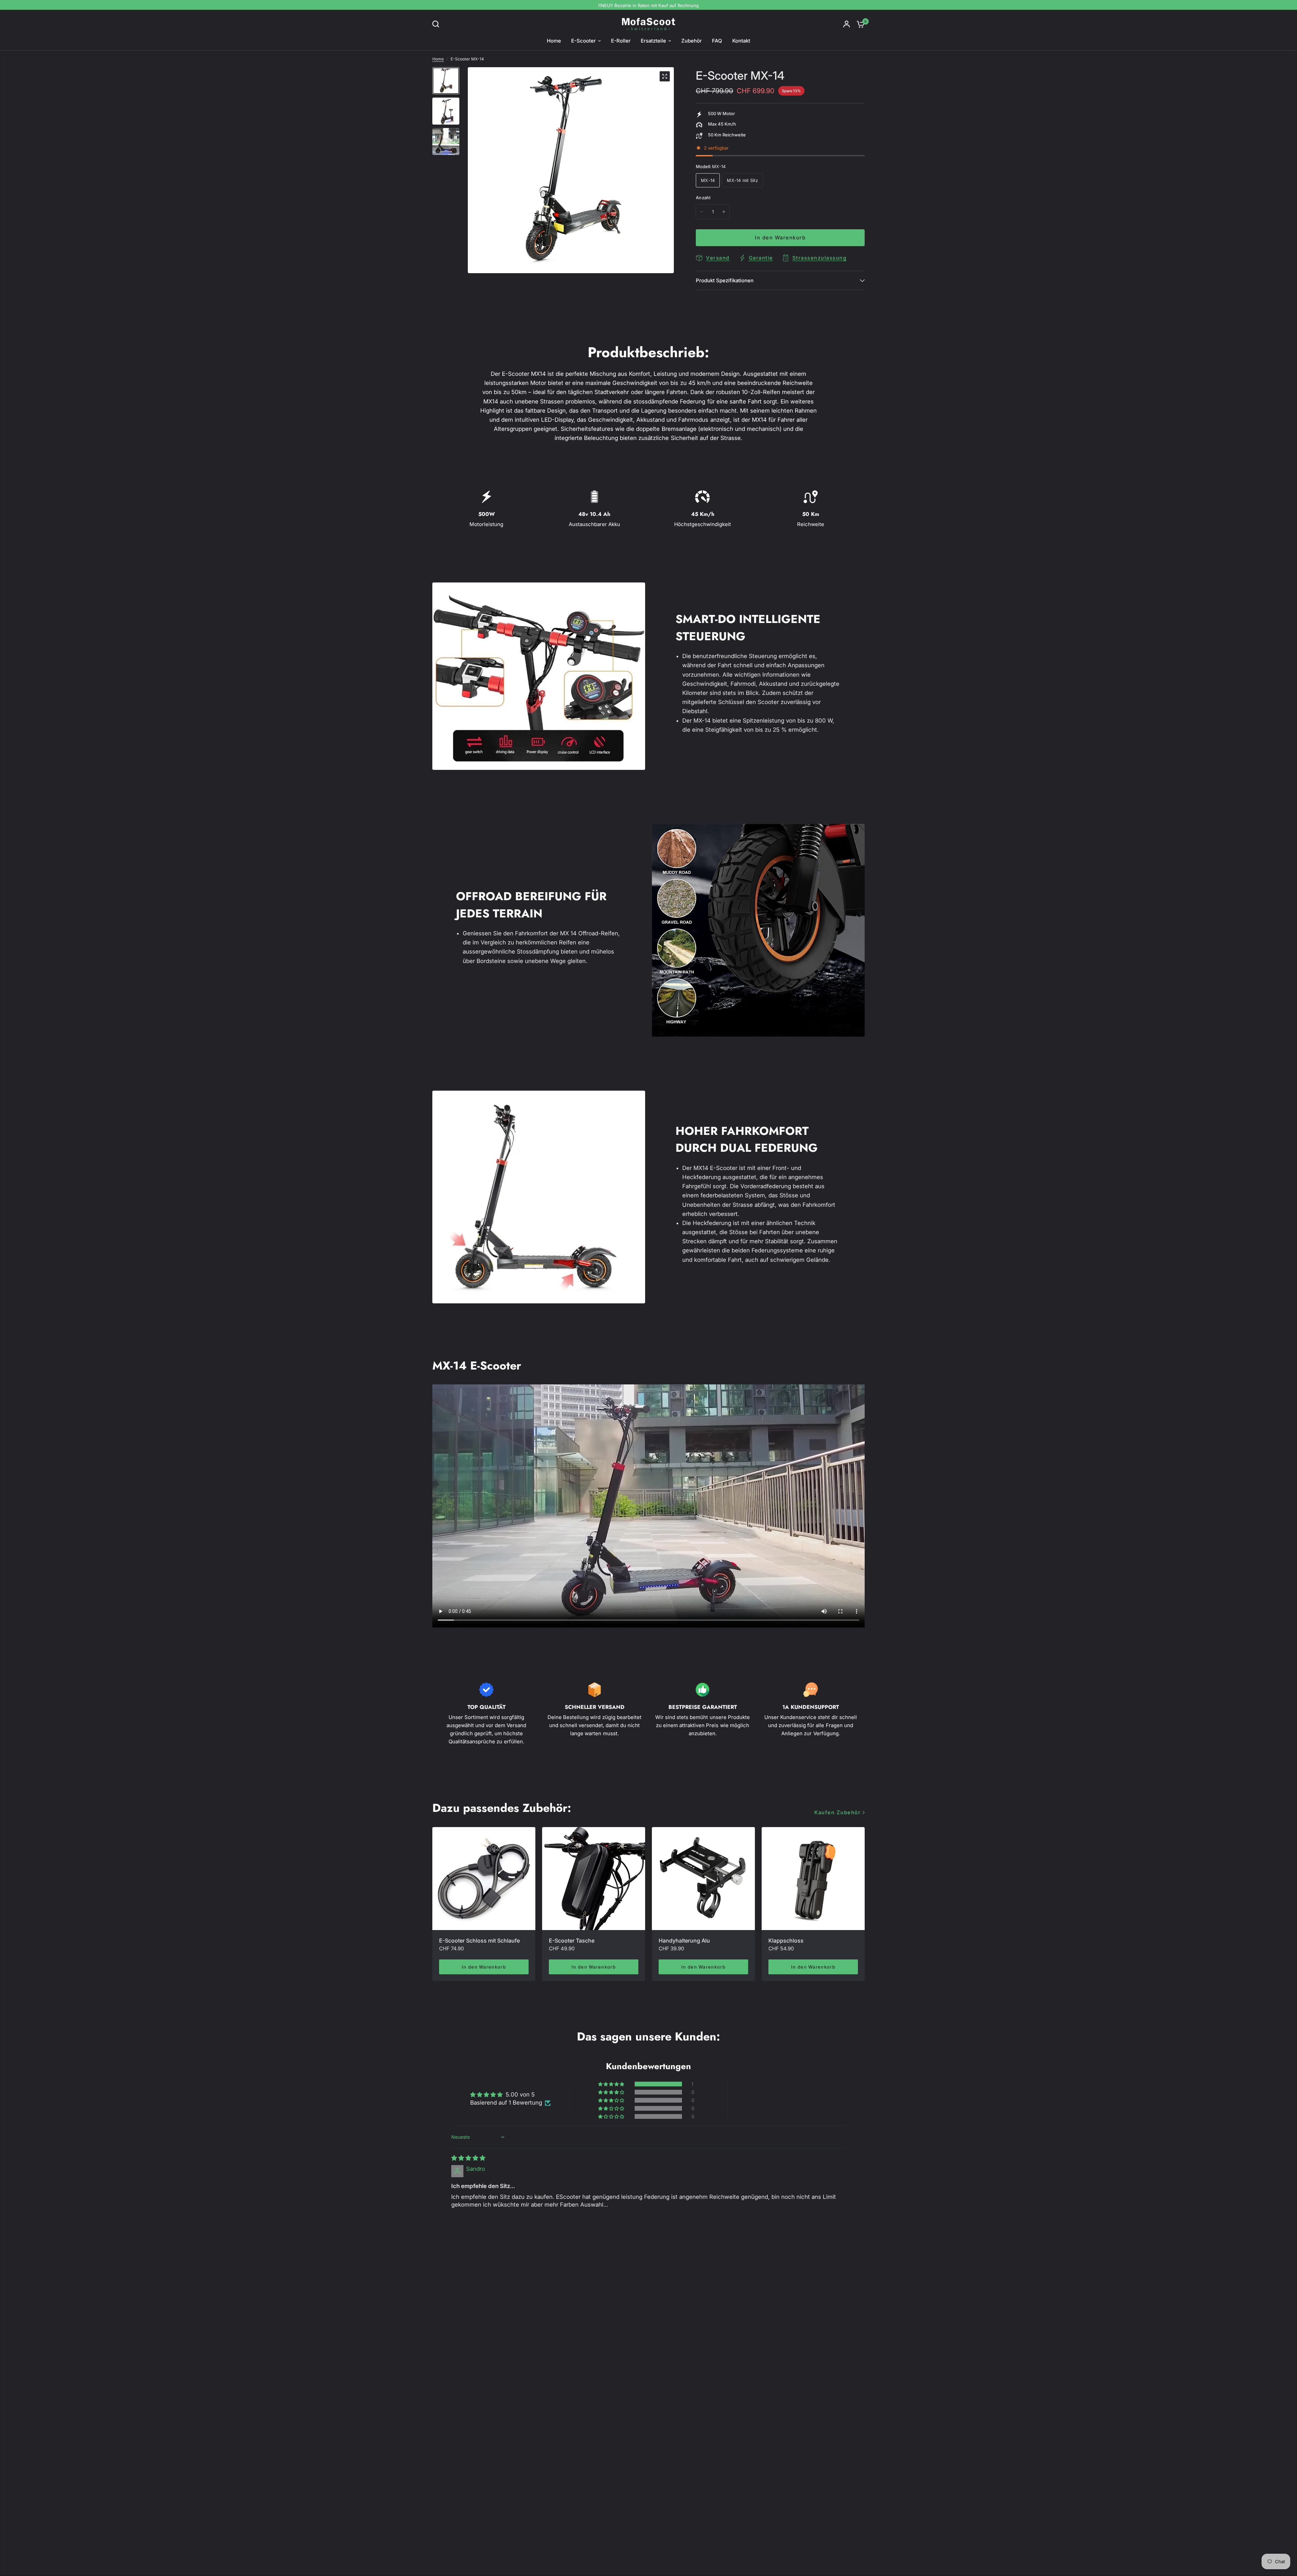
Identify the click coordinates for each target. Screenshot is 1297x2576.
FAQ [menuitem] (717, 41)
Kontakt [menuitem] (741, 41)
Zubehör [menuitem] (692, 41)
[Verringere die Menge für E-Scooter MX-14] (702, 212)
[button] (612, 2084)
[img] (468, 2158)
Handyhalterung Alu (684, 1941)
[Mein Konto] (847, 24)
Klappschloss (786, 1941)
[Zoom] (665, 76)
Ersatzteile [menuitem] (653, 41)
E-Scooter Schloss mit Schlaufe (479, 1941)
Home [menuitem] (554, 41)
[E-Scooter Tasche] (594, 1879)
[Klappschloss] (813, 1879)
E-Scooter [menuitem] (583, 41)
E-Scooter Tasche (572, 1941)
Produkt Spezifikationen (725, 280)
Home (438, 59)
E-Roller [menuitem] (621, 41)
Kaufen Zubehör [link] (837, 1812)
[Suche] (437, 24)
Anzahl (703, 198)
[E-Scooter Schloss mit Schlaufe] (484, 1879)
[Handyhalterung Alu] (703, 1879)
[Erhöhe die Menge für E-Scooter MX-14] (724, 212)
